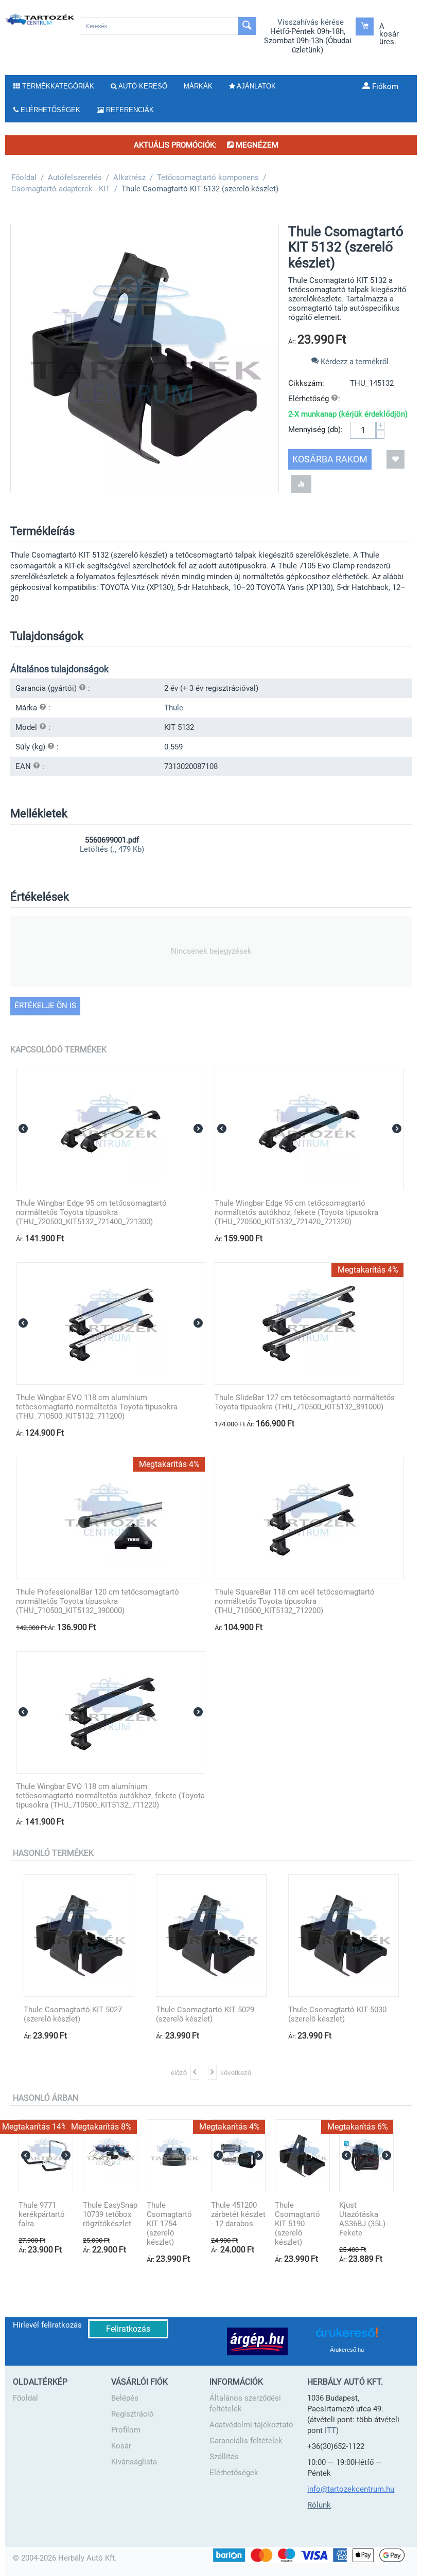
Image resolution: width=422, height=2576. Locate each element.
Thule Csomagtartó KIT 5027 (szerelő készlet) (59, 2014)
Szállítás (224, 2457)
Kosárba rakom (330, 459)
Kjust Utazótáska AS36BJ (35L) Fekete (362, 2219)
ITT (330, 2430)
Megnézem (256, 145)
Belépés (125, 2398)
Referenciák (129, 110)
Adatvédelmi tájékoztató (251, 2425)
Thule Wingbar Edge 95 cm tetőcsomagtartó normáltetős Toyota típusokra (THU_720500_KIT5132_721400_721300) (91, 1212)
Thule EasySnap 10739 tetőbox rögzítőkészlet (110, 2214)
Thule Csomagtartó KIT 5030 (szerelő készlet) (324, 2014)
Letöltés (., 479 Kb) (112, 849)
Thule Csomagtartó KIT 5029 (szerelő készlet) (192, 2014)
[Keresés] (247, 26)
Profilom (126, 2430)
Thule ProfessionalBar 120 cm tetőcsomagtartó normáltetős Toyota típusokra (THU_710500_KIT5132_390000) (98, 1601)
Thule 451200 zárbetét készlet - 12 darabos (238, 2214)
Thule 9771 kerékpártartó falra (42, 2214)
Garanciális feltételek (246, 2441)
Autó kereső (142, 86)
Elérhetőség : (314, 399)
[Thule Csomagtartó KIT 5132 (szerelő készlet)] (145, 358)
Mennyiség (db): (315, 430)
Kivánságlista (134, 2462)
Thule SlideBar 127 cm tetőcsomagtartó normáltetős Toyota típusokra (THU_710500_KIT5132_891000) (305, 1402)
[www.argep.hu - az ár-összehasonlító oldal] (257, 2341)
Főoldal (25, 2398)
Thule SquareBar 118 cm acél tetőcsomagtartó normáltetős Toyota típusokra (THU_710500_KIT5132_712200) (295, 1601)
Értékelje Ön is (45, 1006)
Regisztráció (133, 2414)
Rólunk (319, 2505)
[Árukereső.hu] (347, 2336)
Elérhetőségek (234, 2473)
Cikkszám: (306, 383)
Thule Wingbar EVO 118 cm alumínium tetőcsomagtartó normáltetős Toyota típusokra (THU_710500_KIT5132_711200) (97, 1407)
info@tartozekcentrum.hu (351, 2489)
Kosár (121, 2446)
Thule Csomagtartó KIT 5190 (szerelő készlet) (297, 2224)
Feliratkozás (128, 2329)
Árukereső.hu (347, 2350)
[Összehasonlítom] (301, 484)
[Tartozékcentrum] (40, 19)
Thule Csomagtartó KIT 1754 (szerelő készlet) (169, 2224)
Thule (174, 708)
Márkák (198, 86)
